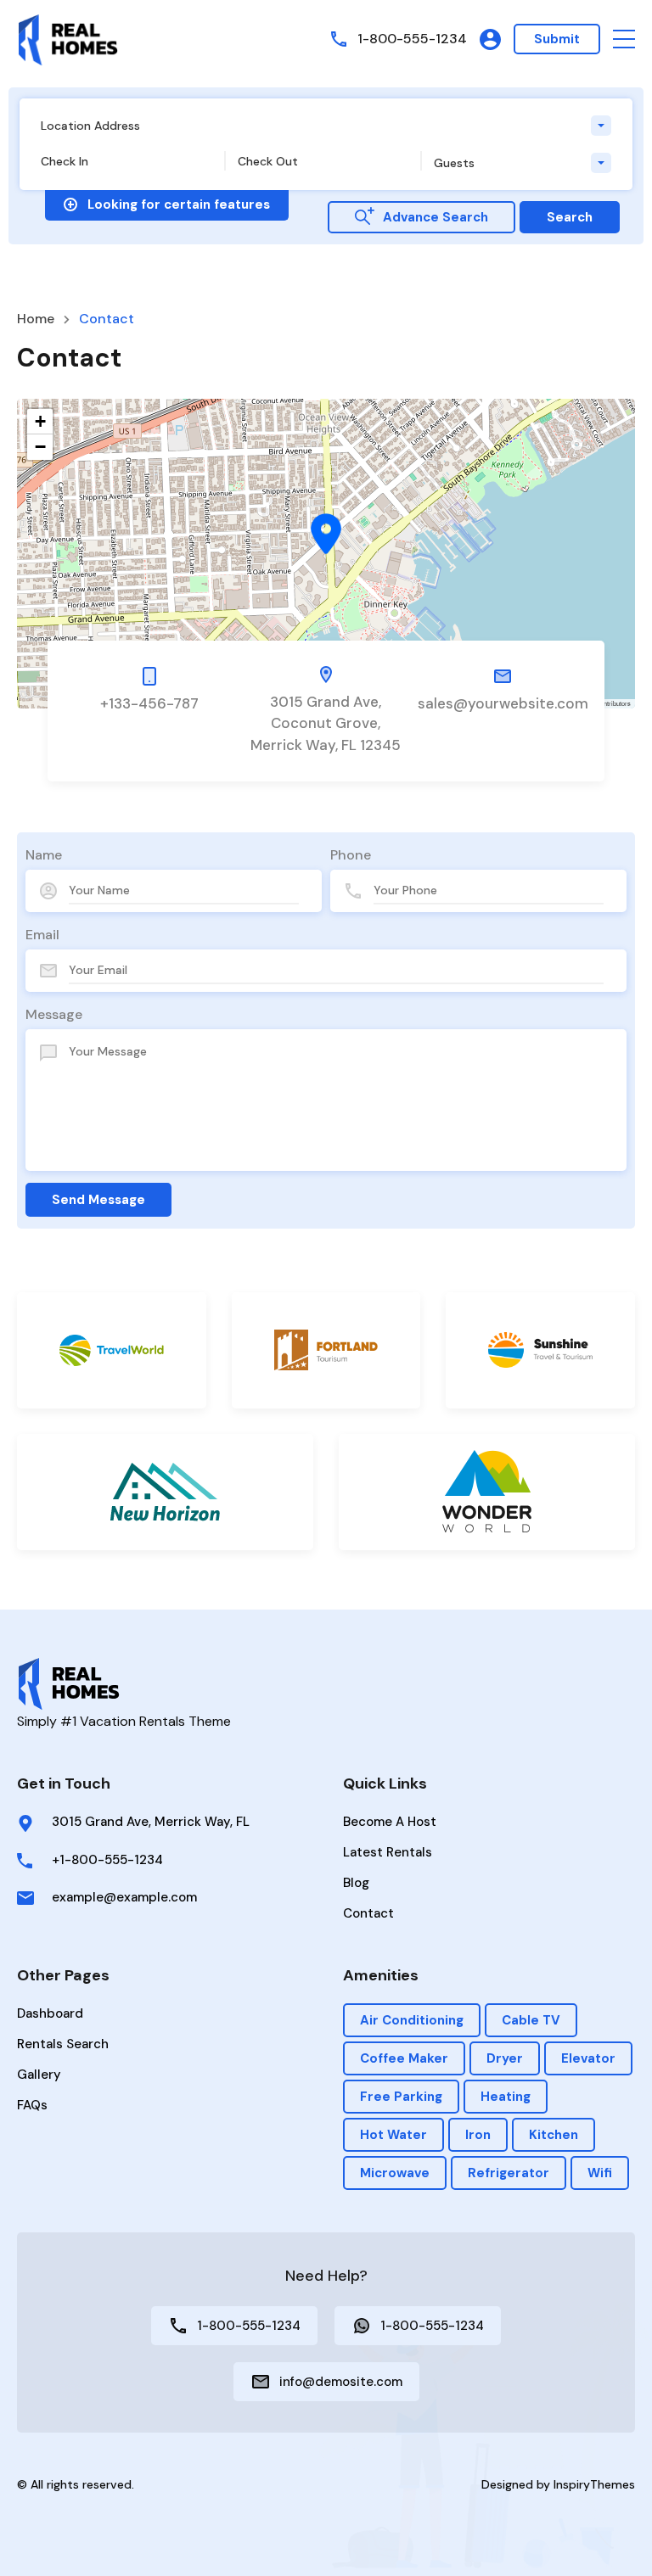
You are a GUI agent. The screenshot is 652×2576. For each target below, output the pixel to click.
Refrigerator (509, 2173)
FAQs (32, 2105)
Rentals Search (63, 2044)
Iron (478, 2135)
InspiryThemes (594, 2484)
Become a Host (390, 1822)
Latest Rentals (388, 1852)
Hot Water (393, 2135)
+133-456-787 (149, 703)
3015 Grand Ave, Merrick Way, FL (151, 1822)
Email (42, 935)
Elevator (588, 2058)
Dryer (505, 2058)
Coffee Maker (404, 2058)
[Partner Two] (326, 1350)
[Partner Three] (540, 1350)
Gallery (39, 2075)
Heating (506, 2097)
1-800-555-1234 (412, 39)
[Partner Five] (487, 1492)
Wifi (600, 2173)
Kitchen (554, 2135)
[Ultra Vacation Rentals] (68, 39)
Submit (557, 39)
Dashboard (50, 2013)
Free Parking (401, 2097)
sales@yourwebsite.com (503, 703)
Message (54, 1014)
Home (36, 319)
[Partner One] (112, 1350)
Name (44, 855)
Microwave (395, 2173)
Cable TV (531, 2020)
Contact (368, 1913)
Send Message (98, 1200)
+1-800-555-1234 (107, 1860)
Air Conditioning (412, 2020)
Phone (351, 855)
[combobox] (326, 126)
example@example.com (124, 1897)
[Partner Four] (165, 1492)
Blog (356, 1883)
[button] (624, 39)
